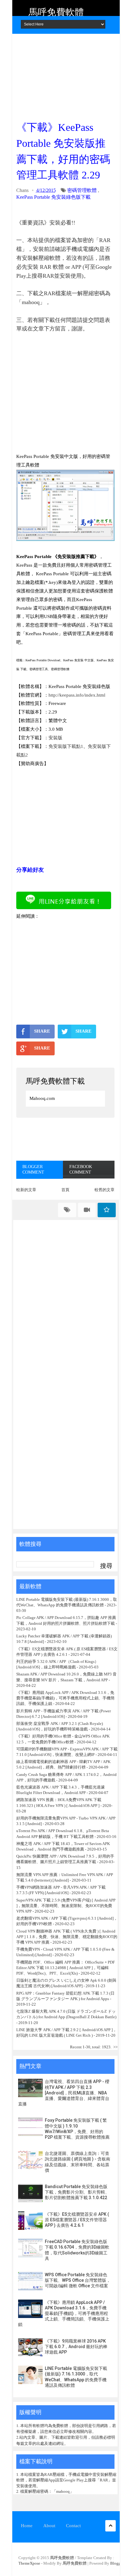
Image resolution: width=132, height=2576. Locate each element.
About (49, 2526)
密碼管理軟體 (82, 190)
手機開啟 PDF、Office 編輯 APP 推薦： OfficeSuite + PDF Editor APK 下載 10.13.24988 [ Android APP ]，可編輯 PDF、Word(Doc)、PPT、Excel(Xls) (66, 1968)
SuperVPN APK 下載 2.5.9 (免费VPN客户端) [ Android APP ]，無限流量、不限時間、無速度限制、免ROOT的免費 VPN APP (66, 1906)
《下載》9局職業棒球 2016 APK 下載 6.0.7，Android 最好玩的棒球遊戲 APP (76, 2347)
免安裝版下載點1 (66, 746)
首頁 (65, 1190)
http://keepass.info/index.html (77, 695)
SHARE (42, 1031)
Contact (73, 2526)
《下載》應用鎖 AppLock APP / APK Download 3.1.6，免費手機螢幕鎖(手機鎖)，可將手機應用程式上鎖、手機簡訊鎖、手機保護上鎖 (65, 1698)
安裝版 (55, 738)
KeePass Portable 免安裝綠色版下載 (53, 197)
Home (27, 2526)
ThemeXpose (29, 2563)
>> (115, 2047)
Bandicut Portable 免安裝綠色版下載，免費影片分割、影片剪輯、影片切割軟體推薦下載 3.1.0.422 (77, 2192)
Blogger (117, 2563)
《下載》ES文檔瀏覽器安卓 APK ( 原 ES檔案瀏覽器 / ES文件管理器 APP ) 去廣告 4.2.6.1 (77, 2220)
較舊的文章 (105, 1190)
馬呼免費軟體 (56, 12)
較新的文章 (26, 1190)
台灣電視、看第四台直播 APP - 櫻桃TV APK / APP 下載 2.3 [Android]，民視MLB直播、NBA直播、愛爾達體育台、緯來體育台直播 (64, 2093)
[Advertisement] (65, 75)
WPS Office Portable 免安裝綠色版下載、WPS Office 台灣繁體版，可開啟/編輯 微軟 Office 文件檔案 (78, 2280)
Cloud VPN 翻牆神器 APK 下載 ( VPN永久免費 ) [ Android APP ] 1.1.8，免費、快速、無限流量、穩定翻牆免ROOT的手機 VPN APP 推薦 (67, 1937)
